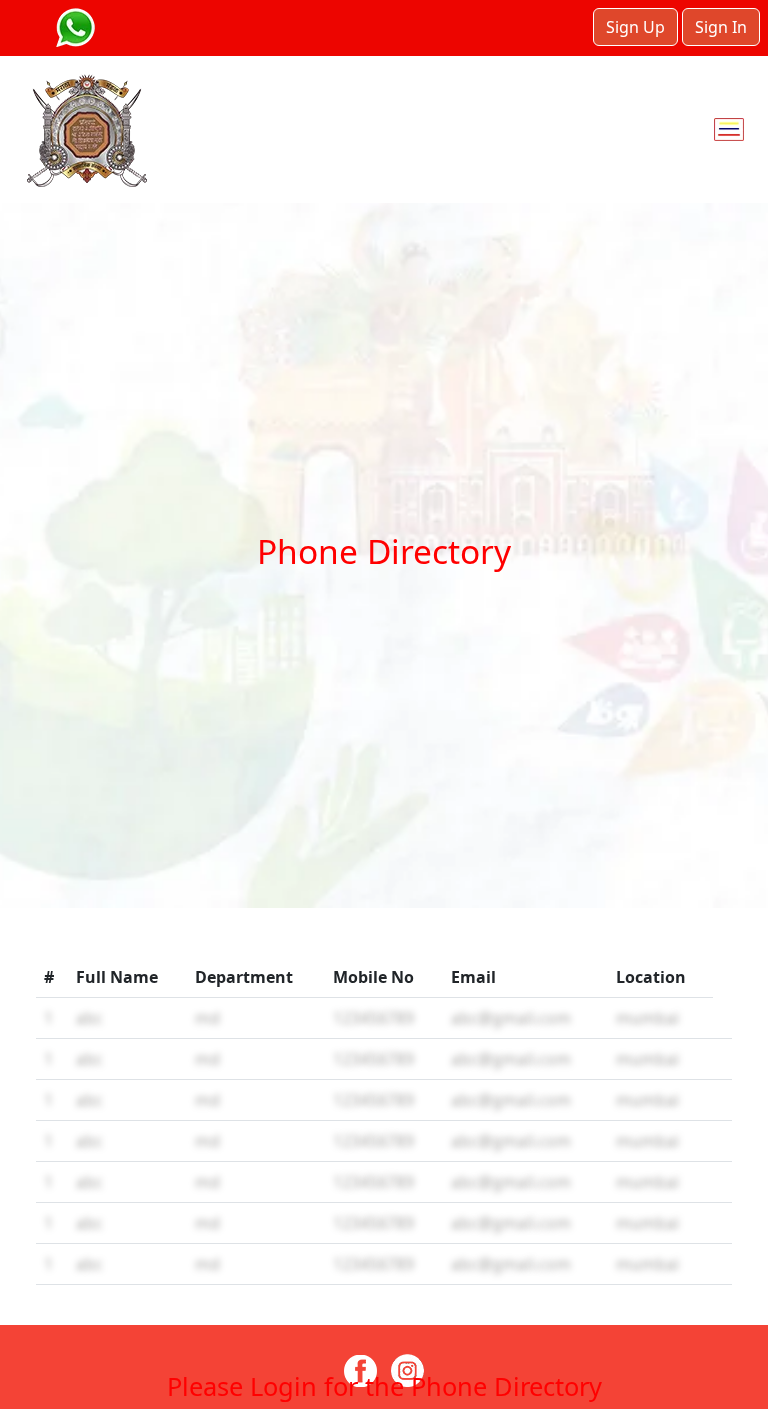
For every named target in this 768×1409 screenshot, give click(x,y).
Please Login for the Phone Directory (384, 1386)
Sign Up (635, 27)
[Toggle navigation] (729, 130)
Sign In (721, 27)
